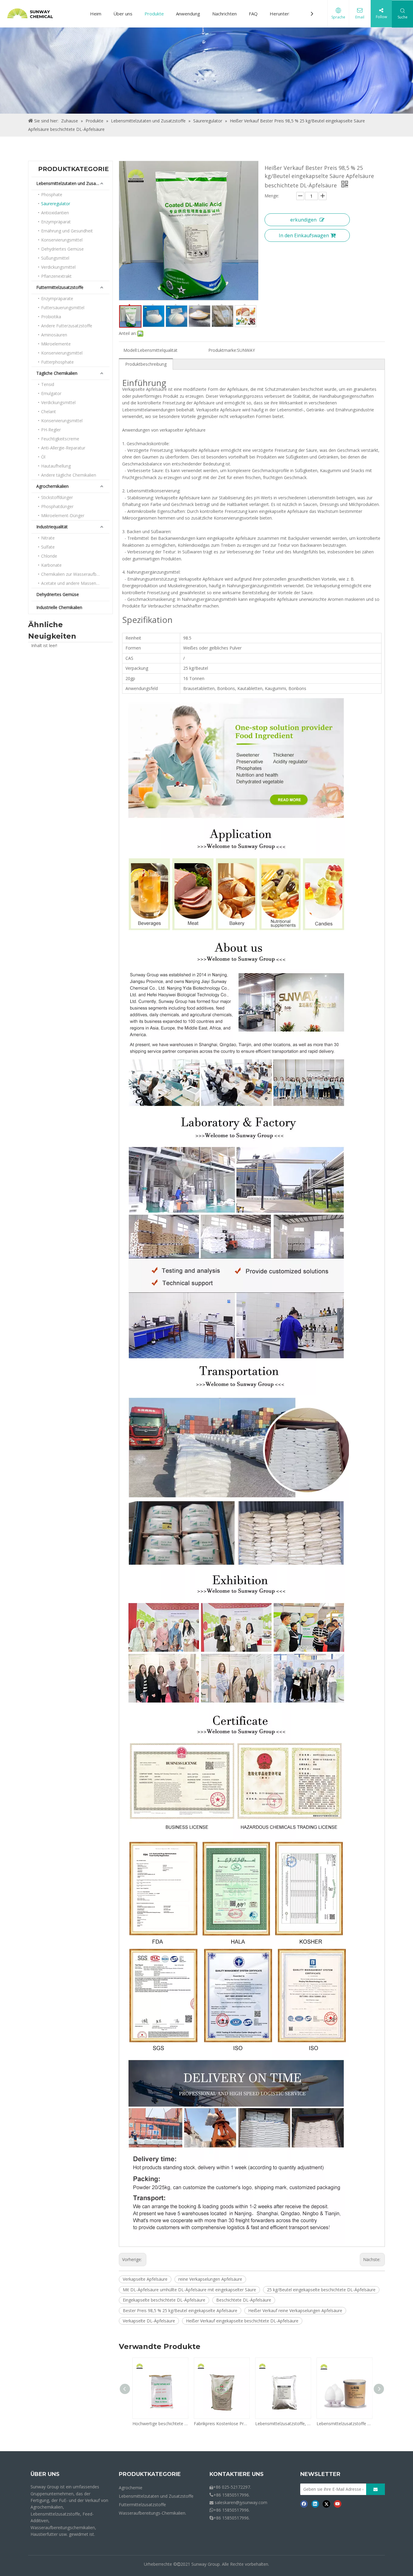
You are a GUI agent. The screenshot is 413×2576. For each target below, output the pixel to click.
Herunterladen (285, 14)
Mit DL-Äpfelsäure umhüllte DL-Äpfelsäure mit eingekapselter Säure (189, 2290)
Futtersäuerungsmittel (63, 308)
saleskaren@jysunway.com (241, 2502)
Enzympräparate (57, 298)
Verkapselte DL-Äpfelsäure (149, 2321)
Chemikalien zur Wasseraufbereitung (75, 574)
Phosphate (52, 194)
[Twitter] (326, 2504)
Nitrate (48, 538)
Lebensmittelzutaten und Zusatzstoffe (73, 183)
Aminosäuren (54, 335)
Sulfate (48, 547)
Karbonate (51, 565)
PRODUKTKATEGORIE (150, 2474)
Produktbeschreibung (146, 364)
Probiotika (51, 317)
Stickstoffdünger (57, 497)
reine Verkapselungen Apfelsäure (210, 2279)
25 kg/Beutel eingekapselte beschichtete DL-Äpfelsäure (321, 2290)
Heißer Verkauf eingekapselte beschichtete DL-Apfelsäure (242, 2321)
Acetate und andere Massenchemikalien (75, 583)
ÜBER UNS (45, 2474)
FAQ (253, 14)
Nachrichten (224, 14)
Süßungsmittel (55, 258)
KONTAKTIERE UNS (237, 2474)
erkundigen (303, 220)
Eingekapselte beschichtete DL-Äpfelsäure (164, 2300)
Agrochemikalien (52, 486)
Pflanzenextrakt (56, 276)
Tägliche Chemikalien (57, 373)
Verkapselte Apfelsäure (145, 2279)
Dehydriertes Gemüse (62, 249)
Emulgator (51, 393)
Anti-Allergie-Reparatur (63, 448)
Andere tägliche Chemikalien (69, 475)
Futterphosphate (57, 362)
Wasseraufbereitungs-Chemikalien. (153, 2513)
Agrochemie (131, 2488)
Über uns (123, 14)
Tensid (48, 384)
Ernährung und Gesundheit (67, 231)
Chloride (49, 556)
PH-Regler (51, 430)
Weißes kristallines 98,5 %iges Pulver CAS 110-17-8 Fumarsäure (358, 2424)
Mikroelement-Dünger (63, 515)
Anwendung (188, 14)
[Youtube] (338, 2504)
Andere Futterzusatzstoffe (67, 326)
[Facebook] (304, 2504)
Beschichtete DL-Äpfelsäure (244, 2300)
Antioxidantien (55, 213)
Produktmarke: (223, 350)
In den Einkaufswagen (304, 235)
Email (360, 17)
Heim (96, 14)
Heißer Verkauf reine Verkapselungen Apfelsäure (295, 2310)
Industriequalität (52, 527)
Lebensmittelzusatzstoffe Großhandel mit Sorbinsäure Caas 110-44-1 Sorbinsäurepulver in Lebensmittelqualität (235, 2424)
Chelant (49, 412)
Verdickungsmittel (58, 267)
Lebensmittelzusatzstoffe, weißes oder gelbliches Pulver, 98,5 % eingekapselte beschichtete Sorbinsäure (173, 2424)
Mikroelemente (56, 344)
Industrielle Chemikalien (59, 607)
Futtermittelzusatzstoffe (60, 287)
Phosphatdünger (57, 506)
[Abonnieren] (376, 2489)
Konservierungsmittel (62, 240)
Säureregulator (56, 204)
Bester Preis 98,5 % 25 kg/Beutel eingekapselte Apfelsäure (180, 2310)
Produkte (154, 14)
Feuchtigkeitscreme (60, 439)
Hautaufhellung (56, 466)
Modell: (130, 350)
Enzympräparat (56, 222)
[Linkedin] (315, 2504)
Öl (43, 457)
